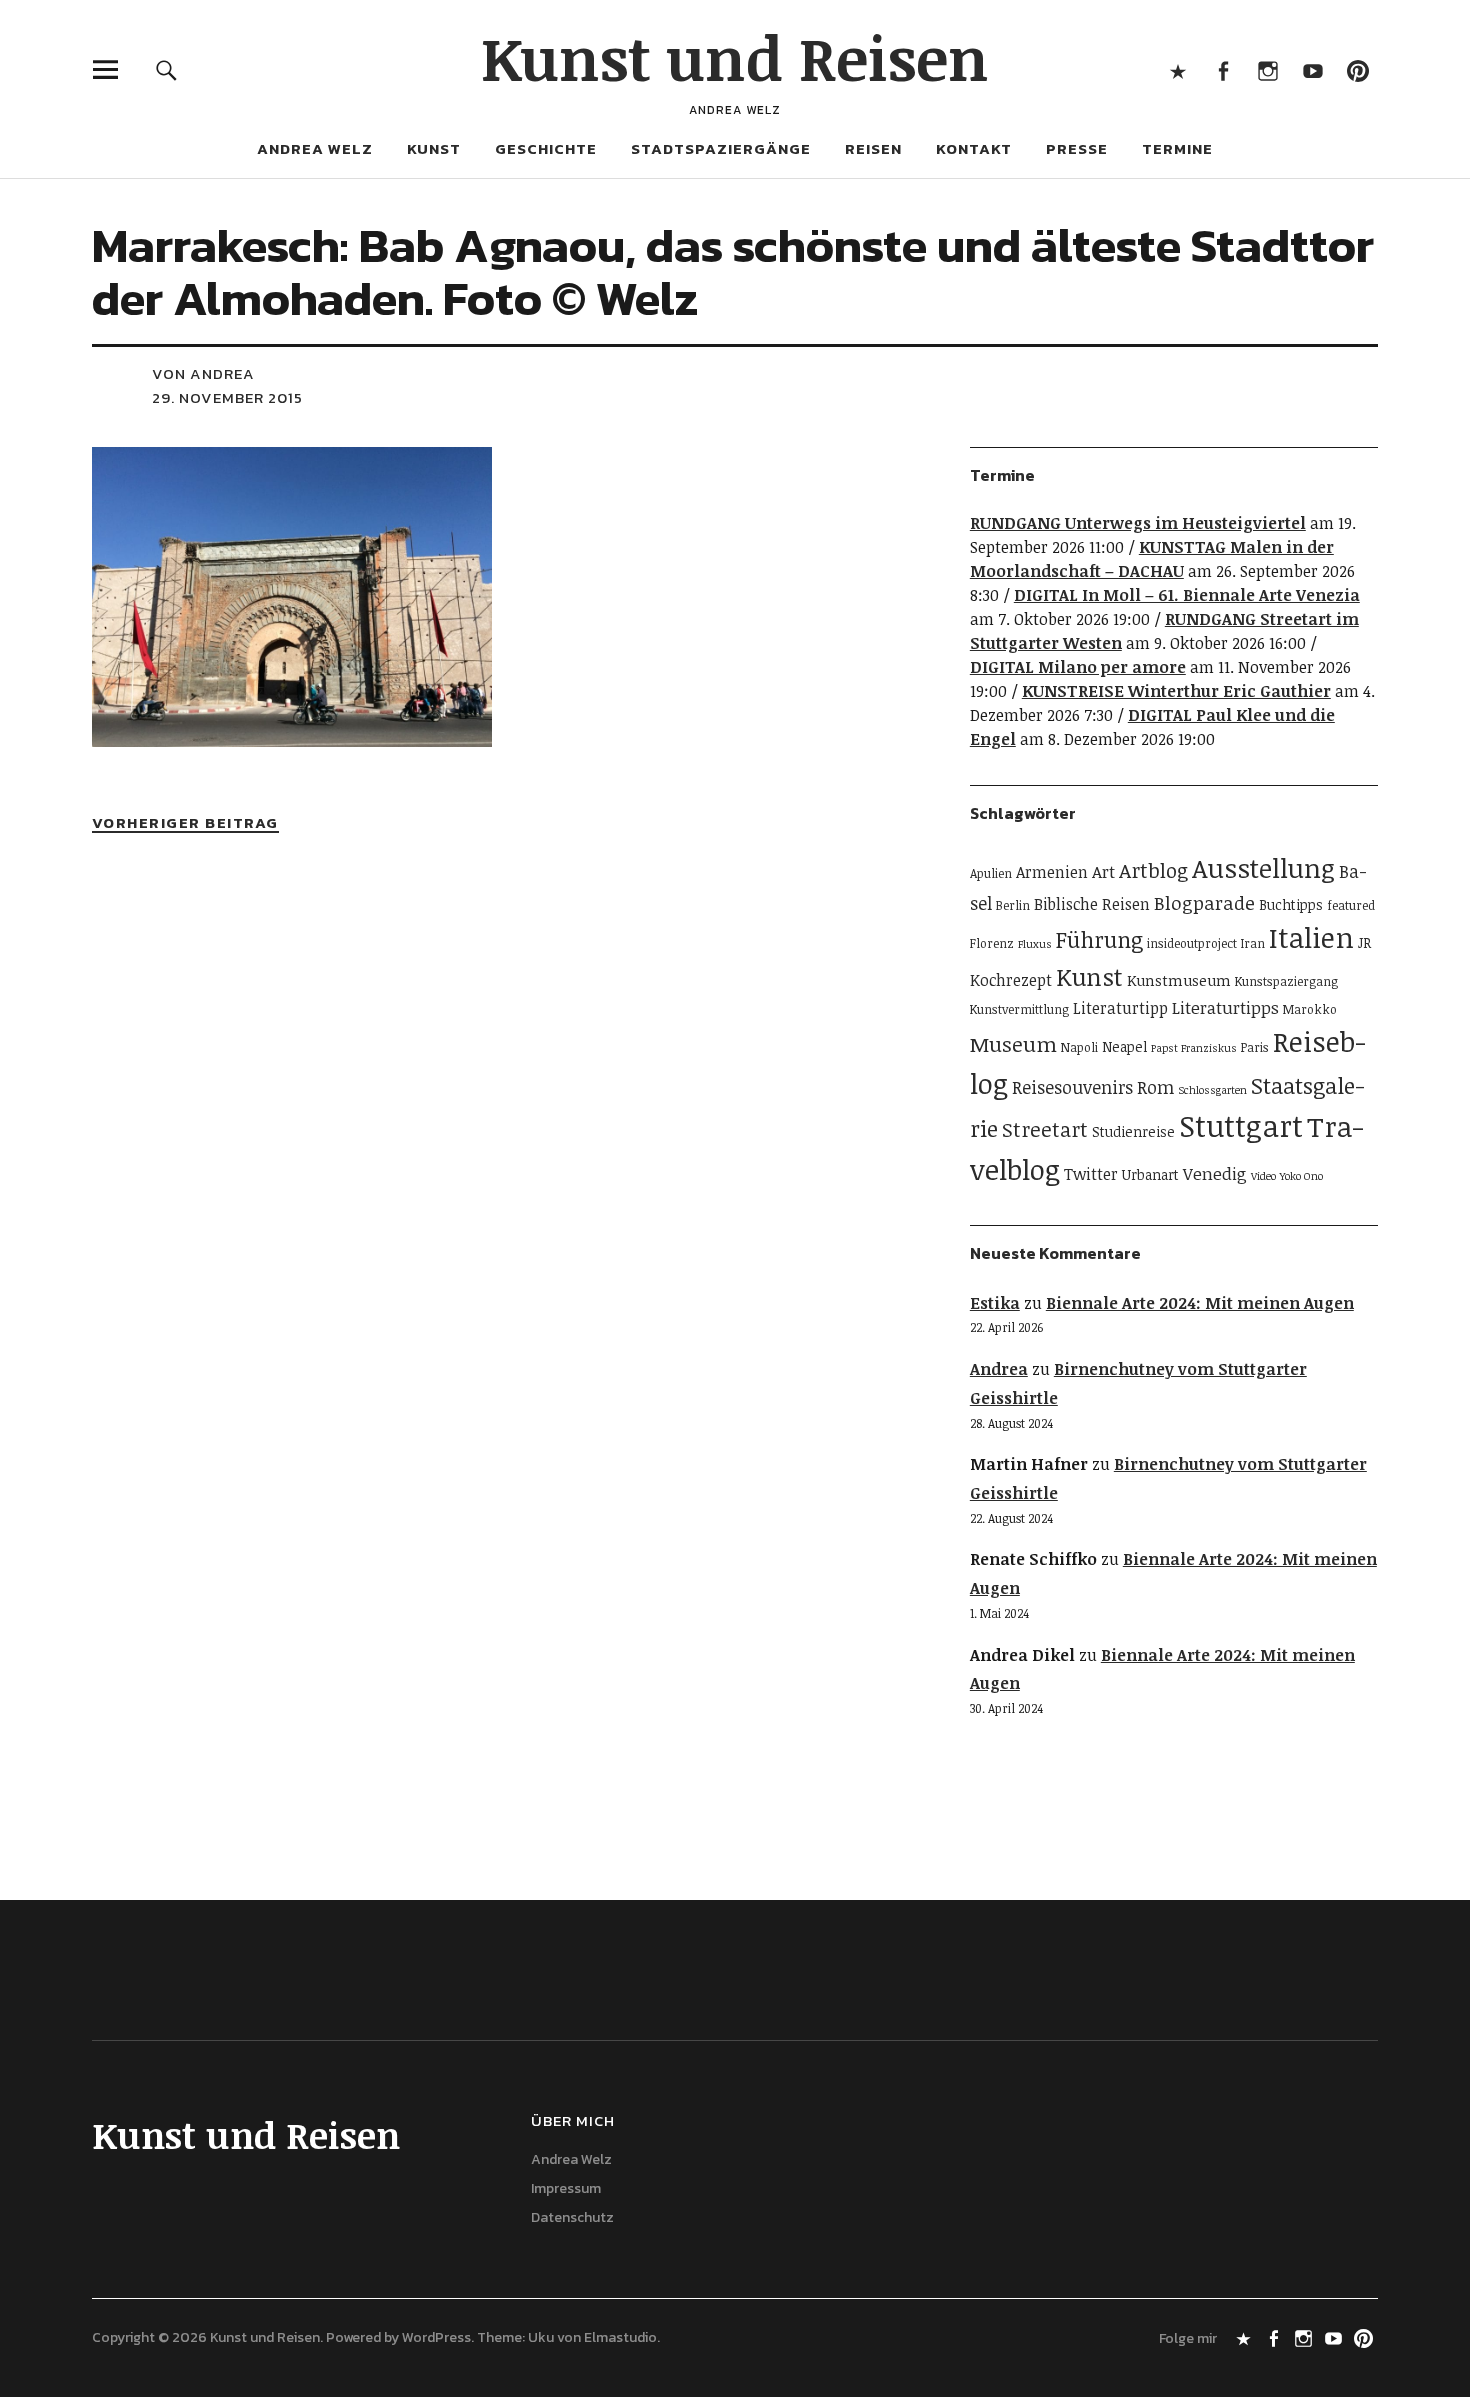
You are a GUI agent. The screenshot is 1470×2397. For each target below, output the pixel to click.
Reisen (873, 148)
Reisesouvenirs (1072, 1087)
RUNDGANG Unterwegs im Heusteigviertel (1138, 523)
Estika (995, 1303)
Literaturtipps (1225, 1007)
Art (1103, 871)
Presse (1077, 148)
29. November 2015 (227, 397)
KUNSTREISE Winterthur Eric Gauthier (1176, 691)
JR (1364, 942)
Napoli (1079, 1047)
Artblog (1153, 870)
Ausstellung (1263, 868)
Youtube (1312, 69)
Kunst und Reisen (735, 57)
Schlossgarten (1212, 1090)
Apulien (991, 873)
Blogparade (1204, 902)
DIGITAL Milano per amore (1078, 667)
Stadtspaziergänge (721, 148)
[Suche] (166, 69)
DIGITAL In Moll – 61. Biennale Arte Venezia (1187, 595)
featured (1351, 905)
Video (1263, 1176)
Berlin (1013, 905)
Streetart (1045, 1129)
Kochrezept (1011, 980)
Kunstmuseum (1179, 980)
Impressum (566, 2188)
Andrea (999, 1369)
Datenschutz (572, 2217)
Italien (1311, 937)
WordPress (436, 2337)
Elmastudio (620, 2337)
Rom (1155, 1087)
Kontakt (974, 148)
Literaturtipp (1120, 1008)
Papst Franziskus (1194, 1048)
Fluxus (1035, 944)
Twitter (1091, 1174)
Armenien (1052, 872)
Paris (1255, 1047)
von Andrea (203, 373)
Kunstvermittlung (1019, 1009)
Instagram (1267, 69)
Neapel (1124, 1046)
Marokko (1310, 1009)
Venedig (1215, 1173)
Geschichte (546, 148)
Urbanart (1150, 1174)
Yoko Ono (1301, 1176)
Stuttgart (1241, 1125)
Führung (1099, 939)
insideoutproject (1192, 943)
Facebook (1222, 69)
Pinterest (1357, 69)
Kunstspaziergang (1286, 981)
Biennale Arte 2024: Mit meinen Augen (1200, 1303)
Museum (1013, 1044)
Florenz (992, 943)
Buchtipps (1291, 904)
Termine (1177, 148)
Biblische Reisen (1092, 904)
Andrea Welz (315, 148)
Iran (1253, 943)
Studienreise (1133, 1131)
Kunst (434, 148)
